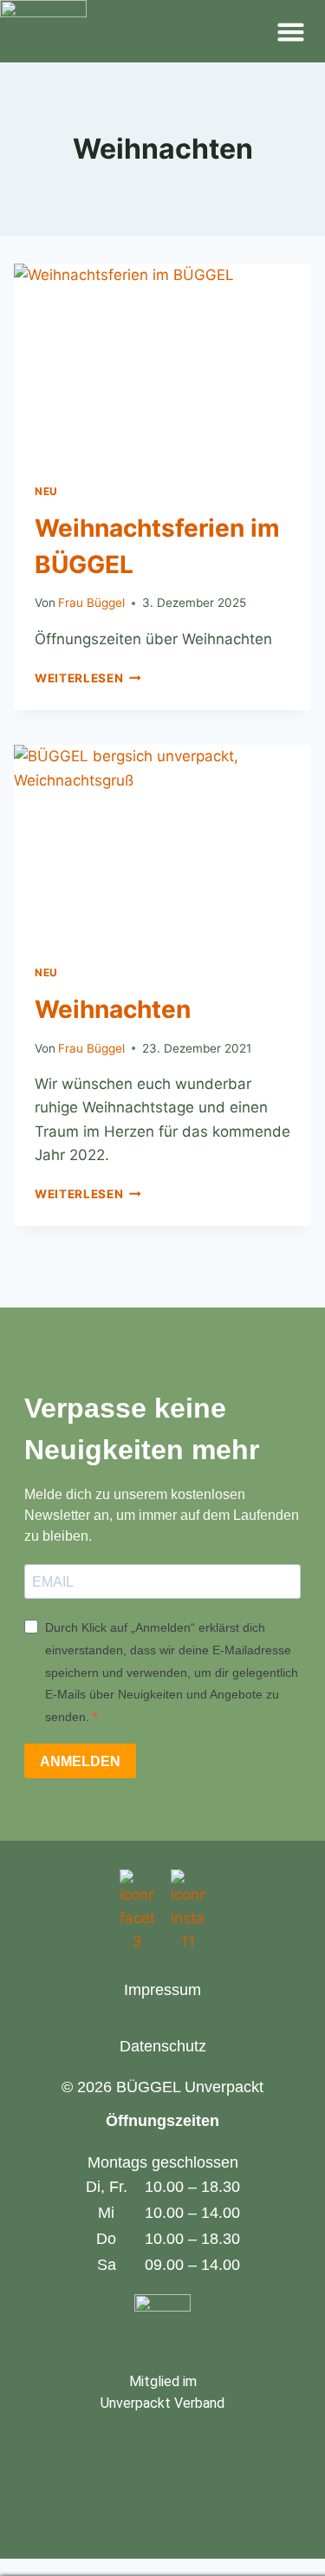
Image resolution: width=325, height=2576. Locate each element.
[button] (291, 31)
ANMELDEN (80, 1761)
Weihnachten (113, 1009)
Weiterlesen (88, 678)
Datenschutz (163, 2046)
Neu (46, 491)
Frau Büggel (91, 603)
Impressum (162, 1990)
